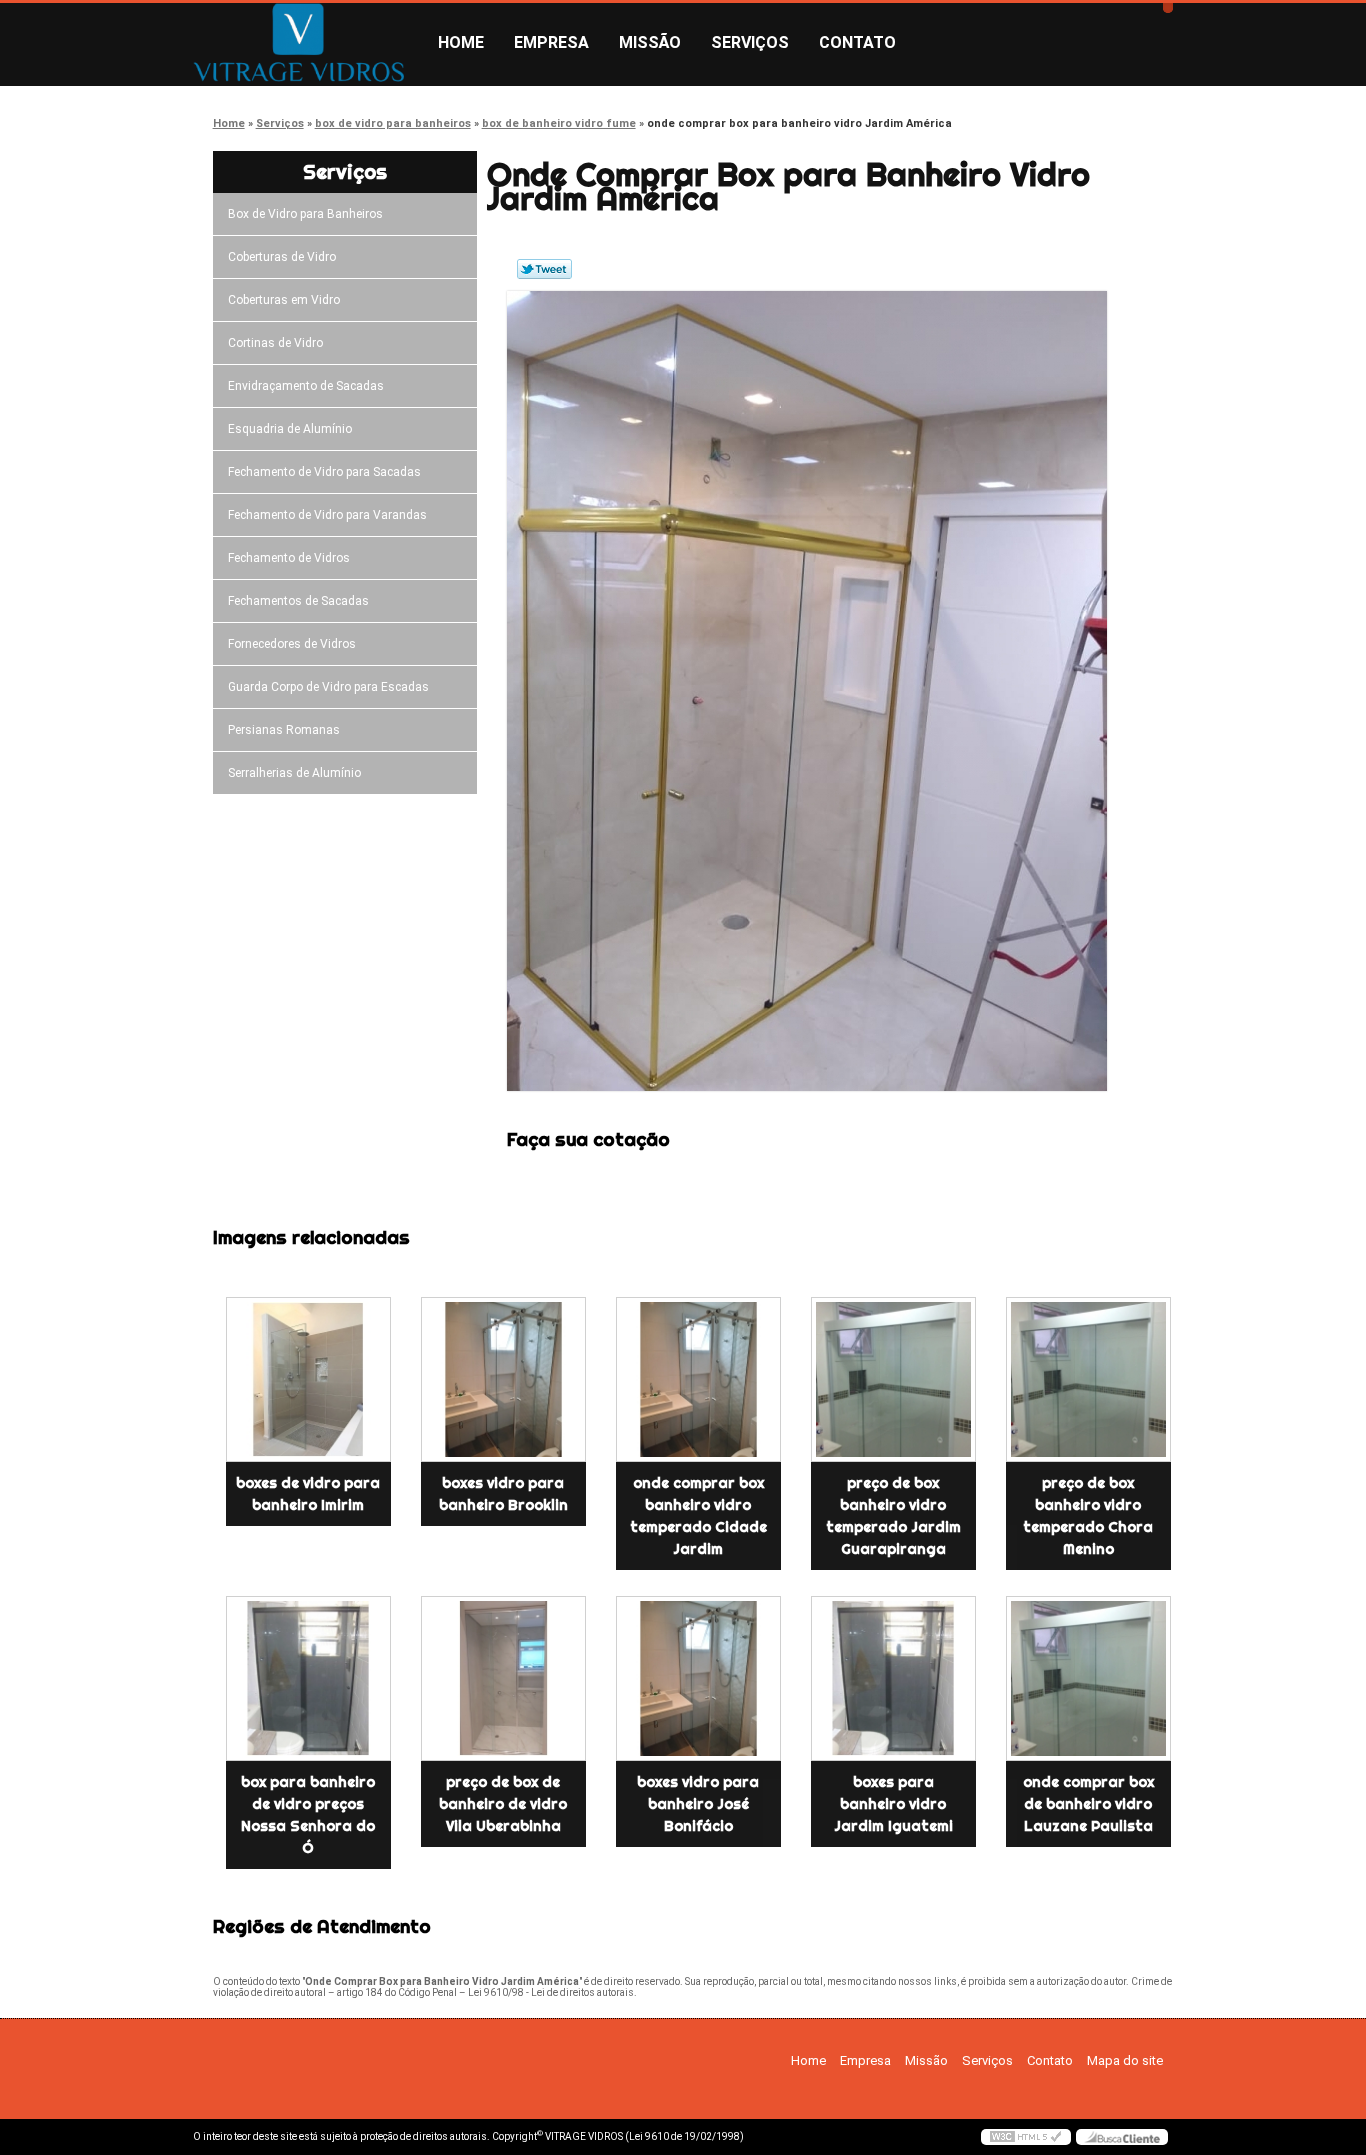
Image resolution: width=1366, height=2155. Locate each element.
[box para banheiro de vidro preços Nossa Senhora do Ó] (308, 1678)
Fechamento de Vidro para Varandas (327, 515)
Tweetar (544, 269)
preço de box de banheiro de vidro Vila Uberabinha (503, 1804)
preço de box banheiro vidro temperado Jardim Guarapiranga (893, 1516)
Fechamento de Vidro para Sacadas (324, 472)
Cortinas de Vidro (275, 343)
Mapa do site (1125, 2060)
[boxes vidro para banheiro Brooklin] (503, 1379)
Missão (650, 42)
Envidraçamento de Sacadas (306, 386)
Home (461, 42)
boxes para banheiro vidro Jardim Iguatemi (893, 1804)
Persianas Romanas (284, 730)
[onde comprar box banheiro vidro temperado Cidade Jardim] (698, 1379)
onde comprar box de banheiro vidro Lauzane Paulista (1088, 1804)
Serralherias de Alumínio (294, 773)
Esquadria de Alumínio (290, 429)
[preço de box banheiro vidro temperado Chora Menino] (1088, 1379)
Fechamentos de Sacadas (298, 601)
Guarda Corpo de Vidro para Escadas (328, 687)
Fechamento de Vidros (289, 558)
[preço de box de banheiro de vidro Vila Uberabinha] (503, 1678)
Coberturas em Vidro (284, 300)
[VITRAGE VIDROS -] (308, 43)
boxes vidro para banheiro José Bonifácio (698, 1804)
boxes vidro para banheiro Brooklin (503, 1494)
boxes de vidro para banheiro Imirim (308, 1494)
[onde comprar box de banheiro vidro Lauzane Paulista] (1088, 1678)
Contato (857, 42)
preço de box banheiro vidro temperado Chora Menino (1088, 1516)
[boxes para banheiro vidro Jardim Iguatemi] (893, 1678)
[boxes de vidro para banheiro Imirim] (308, 1379)
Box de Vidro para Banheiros (305, 214)
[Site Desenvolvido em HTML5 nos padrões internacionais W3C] (1026, 2137)
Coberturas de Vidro (282, 257)
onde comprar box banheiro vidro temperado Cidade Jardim (698, 1516)
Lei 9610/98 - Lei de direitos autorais (551, 1992)
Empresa (551, 42)
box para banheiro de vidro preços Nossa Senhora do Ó (308, 1815)
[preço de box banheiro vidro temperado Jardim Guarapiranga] (893, 1379)
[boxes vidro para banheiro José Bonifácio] (698, 1678)
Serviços (750, 42)
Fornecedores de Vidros (292, 644)
